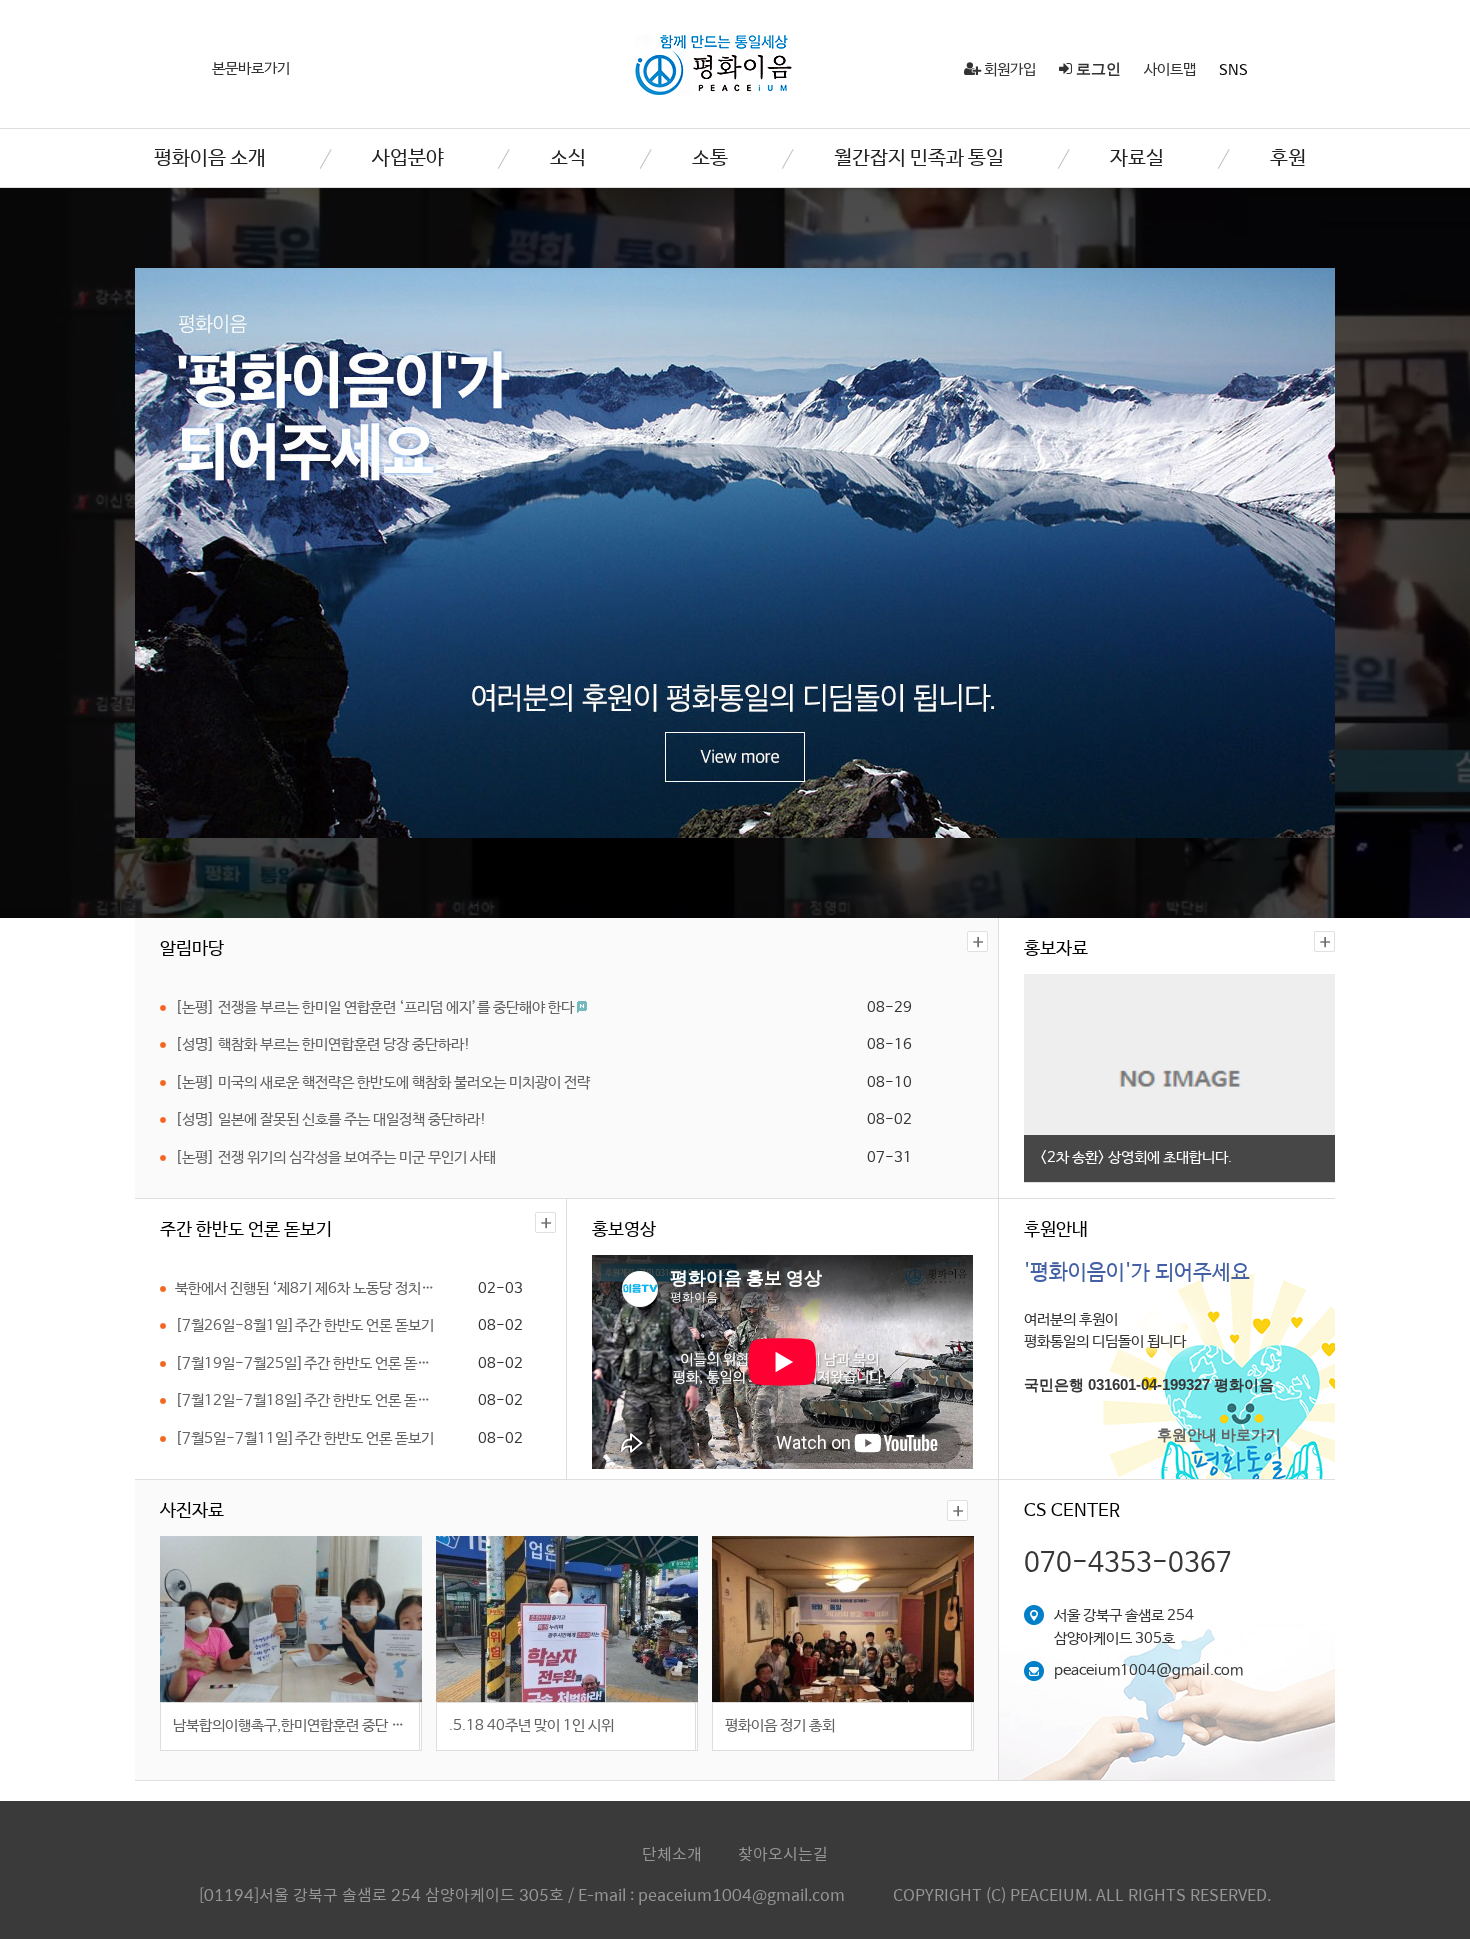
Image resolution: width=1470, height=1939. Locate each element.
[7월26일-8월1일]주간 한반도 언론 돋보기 (304, 1325)
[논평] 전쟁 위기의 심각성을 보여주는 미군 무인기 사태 (335, 1157)
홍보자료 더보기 (1324, 941)
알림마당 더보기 (977, 941)
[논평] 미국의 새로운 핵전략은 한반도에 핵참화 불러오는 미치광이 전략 (382, 1082)
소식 (568, 158)
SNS (1233, 70)
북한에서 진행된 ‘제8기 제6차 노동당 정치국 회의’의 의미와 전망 (308, 1288)
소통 (710, 158)
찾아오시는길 (783, 1853)
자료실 (1137, 158)
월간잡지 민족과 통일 (919, 158)
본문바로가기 (251, 68)
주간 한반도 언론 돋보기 (545, 1222)
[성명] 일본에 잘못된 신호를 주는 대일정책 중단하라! (331, 1119)
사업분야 (408, 158)
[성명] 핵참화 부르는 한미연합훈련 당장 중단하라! (323, 1044)
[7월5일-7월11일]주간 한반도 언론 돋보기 (304, 1438)
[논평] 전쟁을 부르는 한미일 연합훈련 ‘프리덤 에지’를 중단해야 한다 (376, 1007)
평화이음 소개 (210, 158)
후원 (1288, 158)
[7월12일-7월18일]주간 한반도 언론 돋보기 (308, 1400)
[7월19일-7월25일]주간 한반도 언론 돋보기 (308, 1363)
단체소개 (672, 1853)
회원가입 (1008, 69)
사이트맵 (1170, 69)
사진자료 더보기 (957, 1510)
